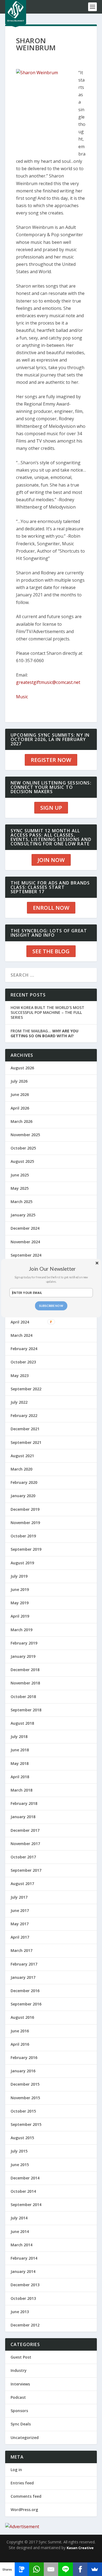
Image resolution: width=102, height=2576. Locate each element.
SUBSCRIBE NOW (51, 1306)
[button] (52, 1268)
